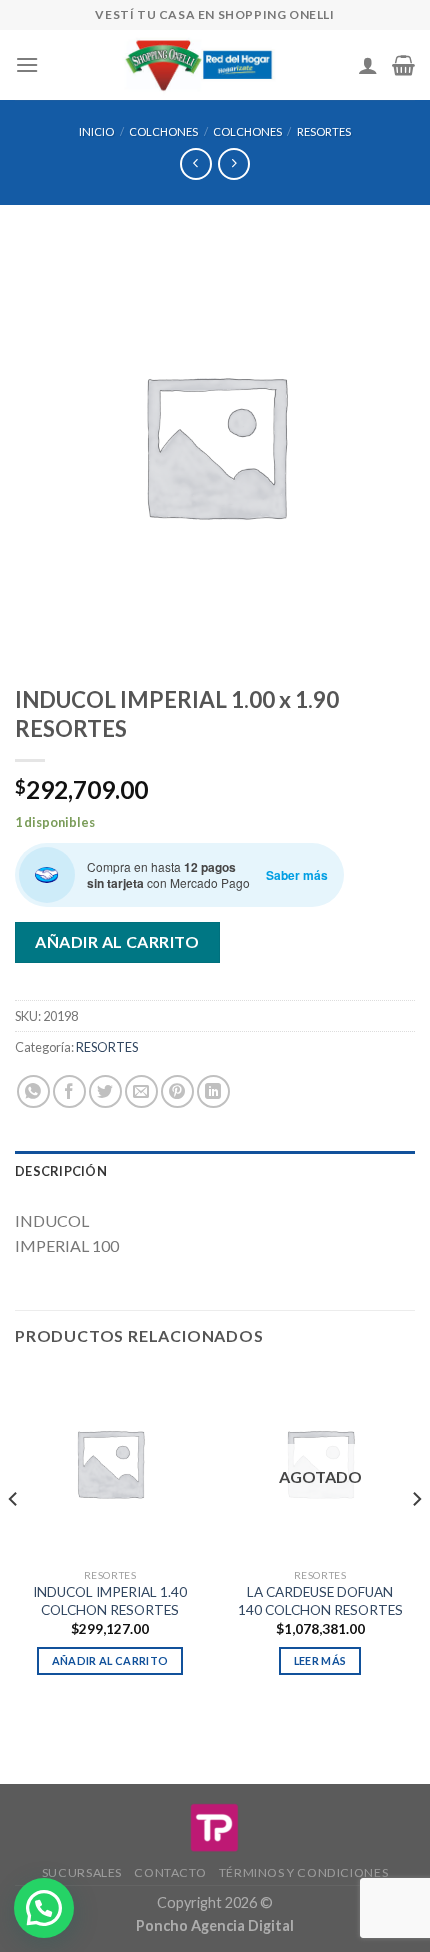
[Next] (416, 1539)
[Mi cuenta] (368, 65)
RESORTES (324, 131)
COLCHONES (163, 131)
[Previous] (14, 1539)
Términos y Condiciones (303, 1872)
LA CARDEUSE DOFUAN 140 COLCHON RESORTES (320, 1601)
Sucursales (82, 1872)
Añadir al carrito (117, 941)
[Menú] (27, 64)
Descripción (61, 1171)
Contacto (170, 1872)
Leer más (320, 1660)
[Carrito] (403, 65)
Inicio (96, 131)
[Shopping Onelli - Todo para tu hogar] (200, 65)
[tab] (215, 1171)
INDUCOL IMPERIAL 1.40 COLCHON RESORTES (110, 1601)
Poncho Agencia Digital (215, 1925)
